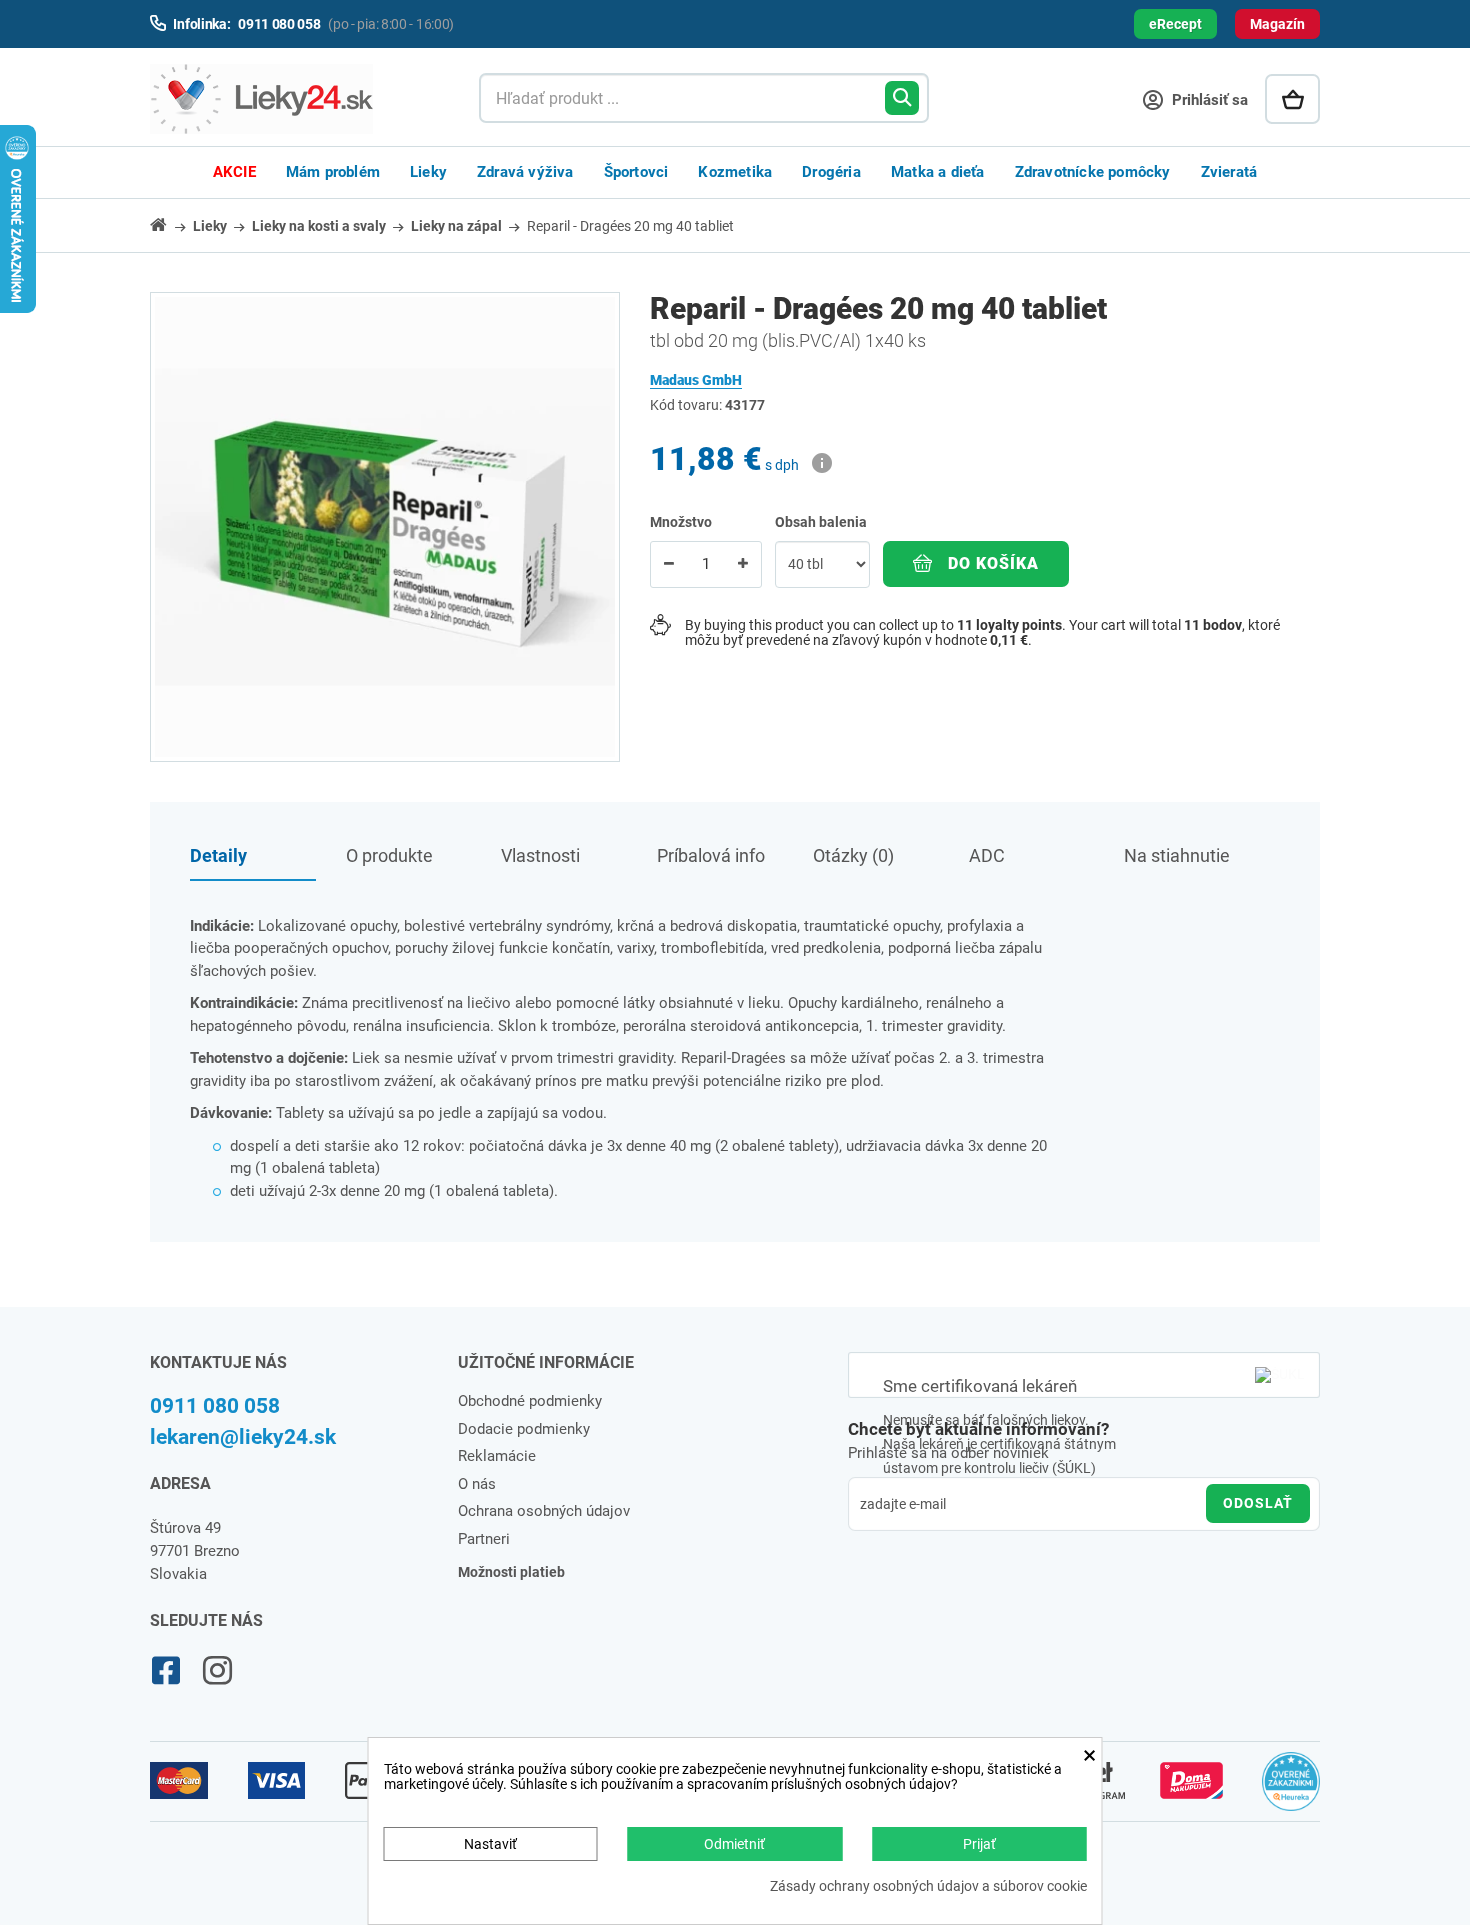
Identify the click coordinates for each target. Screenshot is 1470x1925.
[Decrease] (669, 564)
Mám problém (333, 172)
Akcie (234, 172)
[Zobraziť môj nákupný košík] (1292, 99)
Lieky (428, 172)
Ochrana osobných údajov (544, 1511)
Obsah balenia (822, 522)
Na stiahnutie (1177, 855)
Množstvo (681, 522)
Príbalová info (711, 855)
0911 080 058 (215, 1406)
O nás (477, 1484)
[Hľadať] (902, 98)
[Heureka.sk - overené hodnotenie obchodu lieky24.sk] (1291, 1790)
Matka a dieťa (938, 172)
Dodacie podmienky (524, 1429)
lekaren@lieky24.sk (243, 1437)
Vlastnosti (540, 855)
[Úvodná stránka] (170, 224)
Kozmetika (735, 172)
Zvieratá (1229, 172)
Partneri (484, 1539)
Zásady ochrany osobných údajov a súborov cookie (928, 1886)
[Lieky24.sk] (294, 99)
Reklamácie (497, 1456)
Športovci (636, 172)
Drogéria (831, 172)
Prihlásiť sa (1208, 100)
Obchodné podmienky (530, 1401)
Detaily (218, 855)
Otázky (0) (853, 855)
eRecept (1175, 24)
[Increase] (743, 564)
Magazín (1277, 24)
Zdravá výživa (525, 172)
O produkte (389, 855)
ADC (987, 855)
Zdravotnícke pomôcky (1093, 172)
